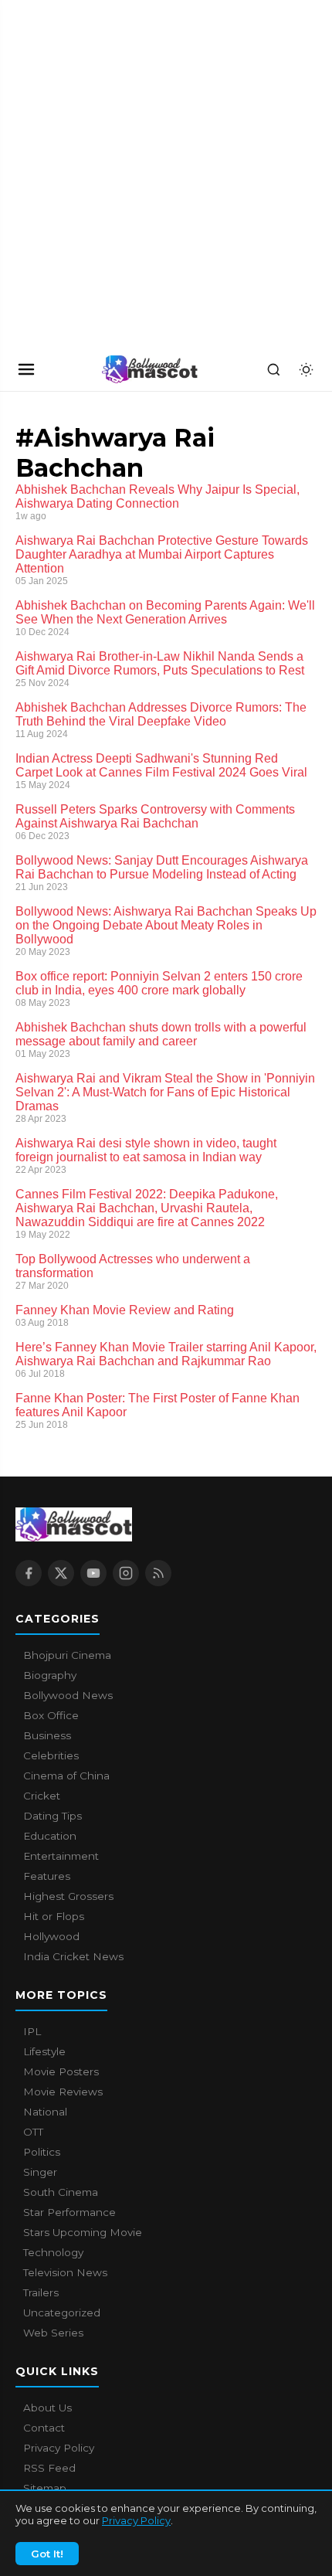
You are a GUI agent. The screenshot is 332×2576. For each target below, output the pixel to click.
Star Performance (69, 2212)
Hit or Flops (54, 1916)
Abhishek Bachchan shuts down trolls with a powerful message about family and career (161, 1034)
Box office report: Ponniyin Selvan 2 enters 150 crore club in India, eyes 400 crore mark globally (159, 983)
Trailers (41, 2292)
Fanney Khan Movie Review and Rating (125, 1310)
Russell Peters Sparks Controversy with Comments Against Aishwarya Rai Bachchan (155, 816)
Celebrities (51, 1755)
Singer (40, 2172)
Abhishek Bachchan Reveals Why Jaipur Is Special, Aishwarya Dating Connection (158, 496)
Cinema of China (66, 1776)
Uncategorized (62, 2313)
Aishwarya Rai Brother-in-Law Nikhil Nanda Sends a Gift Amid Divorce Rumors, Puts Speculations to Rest (160, 663)
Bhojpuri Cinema (67, 1655)
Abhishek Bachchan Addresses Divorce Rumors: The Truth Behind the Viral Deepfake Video (161, 714)
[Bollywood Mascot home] (150, 369)
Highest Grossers (68, 1896)
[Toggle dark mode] (306, 369)
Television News (65, 2272)
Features (47, 1876)
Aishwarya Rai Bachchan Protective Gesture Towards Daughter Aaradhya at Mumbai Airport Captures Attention (162, 554)
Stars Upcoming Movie (83, 2232)
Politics (42, 2152)
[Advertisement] (116, 174)
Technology (53, 2252)
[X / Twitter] (61, 1573)
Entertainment (61, 1856)
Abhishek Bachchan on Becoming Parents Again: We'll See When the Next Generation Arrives (165, 612)
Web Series (53, 2333)
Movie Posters (61, 2071)
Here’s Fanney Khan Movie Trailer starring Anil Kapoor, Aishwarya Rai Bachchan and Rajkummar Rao (166, 1354)
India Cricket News (73, 1956)
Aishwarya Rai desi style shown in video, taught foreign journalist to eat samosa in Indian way (146, 1150)
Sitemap (45, 2488)
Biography (50, 1675)
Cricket (42, 1796)
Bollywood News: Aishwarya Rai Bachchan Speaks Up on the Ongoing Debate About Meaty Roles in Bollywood (166, 925)
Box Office (51, 1715)
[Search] (273, 369)
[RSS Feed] (158, 1573)
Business (47, 1735)
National (45, 2112)
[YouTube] (93, 1573)
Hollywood (51, 1936)
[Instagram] (126, 1573)
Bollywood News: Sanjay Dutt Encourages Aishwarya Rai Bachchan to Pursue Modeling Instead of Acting (162, 867)
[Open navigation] (26, 369)
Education (50, 1836)
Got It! (47, 2554)
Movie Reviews (63, 2092)
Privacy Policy (136, 2520)
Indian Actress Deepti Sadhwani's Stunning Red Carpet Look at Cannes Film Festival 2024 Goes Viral (161, 765)
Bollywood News (68, 1695)
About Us (47, 2408)
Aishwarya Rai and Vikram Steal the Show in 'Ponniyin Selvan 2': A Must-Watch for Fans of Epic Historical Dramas (165, 1092)
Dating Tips (53, 1816)
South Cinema (61, 2192)
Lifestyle (44, 2051)
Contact (44, 2428)
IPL (32, 2031)
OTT (33, 2132)
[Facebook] (29, 1573)
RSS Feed (49, 2468)
